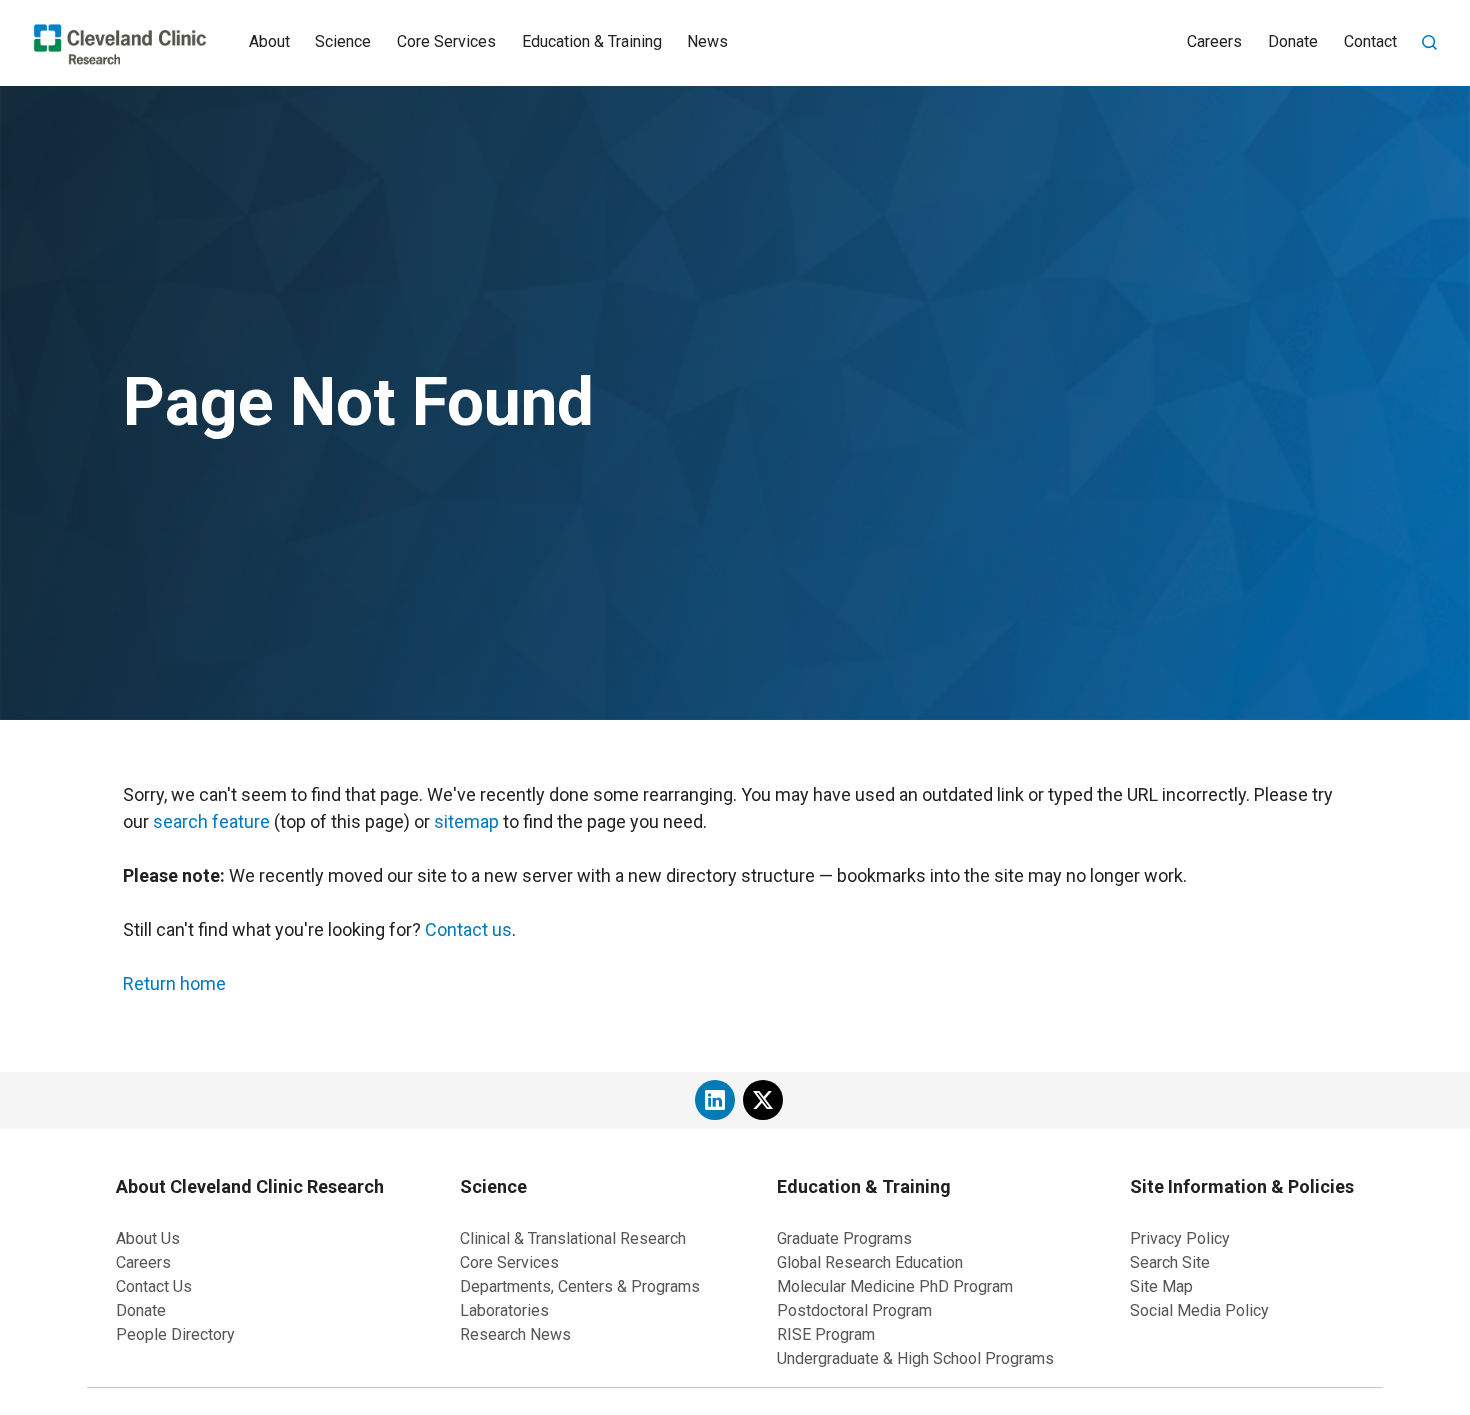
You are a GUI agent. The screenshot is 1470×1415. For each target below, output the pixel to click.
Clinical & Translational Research (573, 1238)
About (269, 41)
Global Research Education (870, 1262)
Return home (174, 983)
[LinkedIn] (715, 1100)
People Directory (175, 1334)
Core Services (446, 41)
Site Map (1161, 1286)
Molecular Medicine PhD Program (895, 1286)
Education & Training (592, 41)
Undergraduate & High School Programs (915, 1358)
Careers (1214, 41)
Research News (515, 1334)
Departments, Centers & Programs (580, 1286)
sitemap (466, 821)
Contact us (468, 929)
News (707, 41)
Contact (1370, 41)
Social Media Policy (1199, 1310)
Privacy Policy (1180, 1238)
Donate (1293, 41)
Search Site (1170, 1262)
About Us (148, 1238)
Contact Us (154, 1286)
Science (343, 41)
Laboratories (504, 1310)
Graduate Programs (844, 1238)
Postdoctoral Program (854, 1310)
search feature (211, 821)
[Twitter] (763, 1100)
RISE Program (826, 1334)
